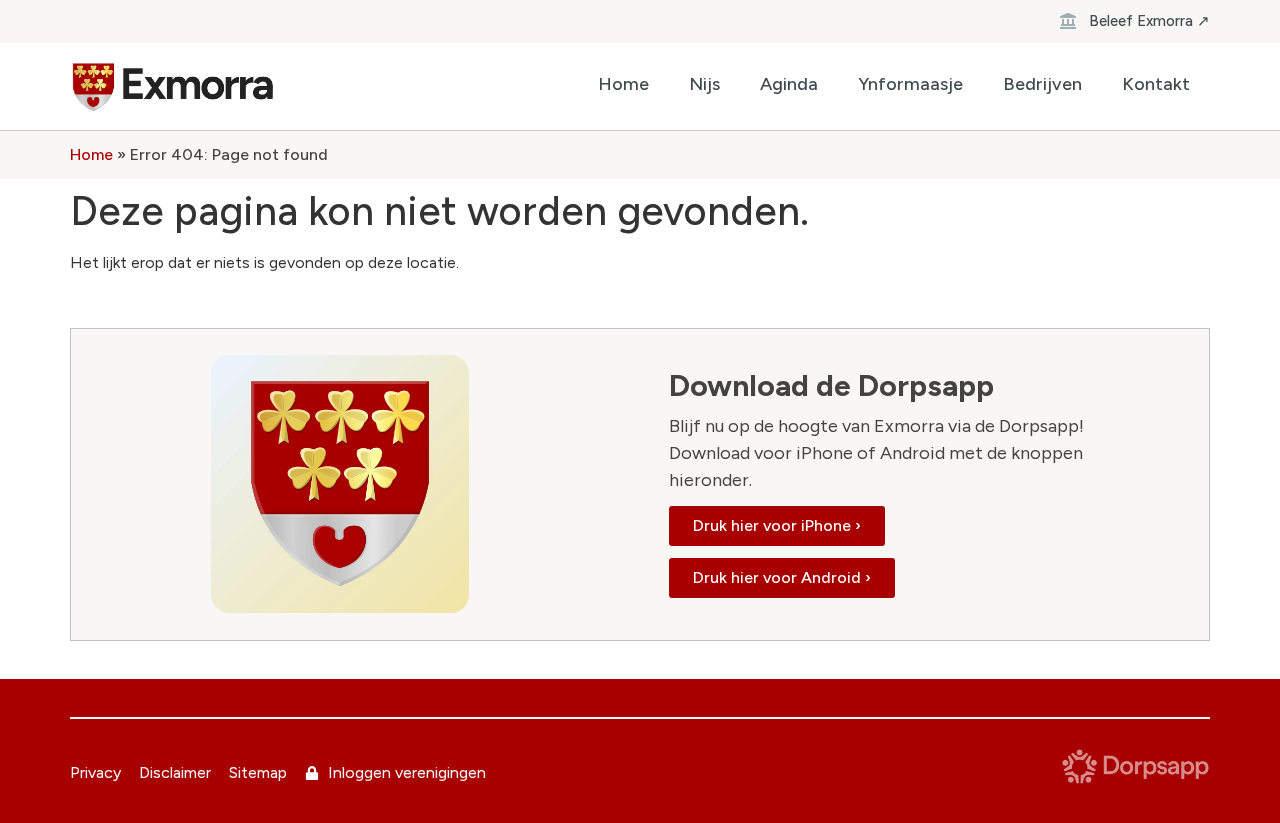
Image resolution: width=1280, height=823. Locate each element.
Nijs (704, 84)
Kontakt (1156, 84)
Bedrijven (1042, 84)
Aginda (789, 84)
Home (623, 84)
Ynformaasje (910, 84)
